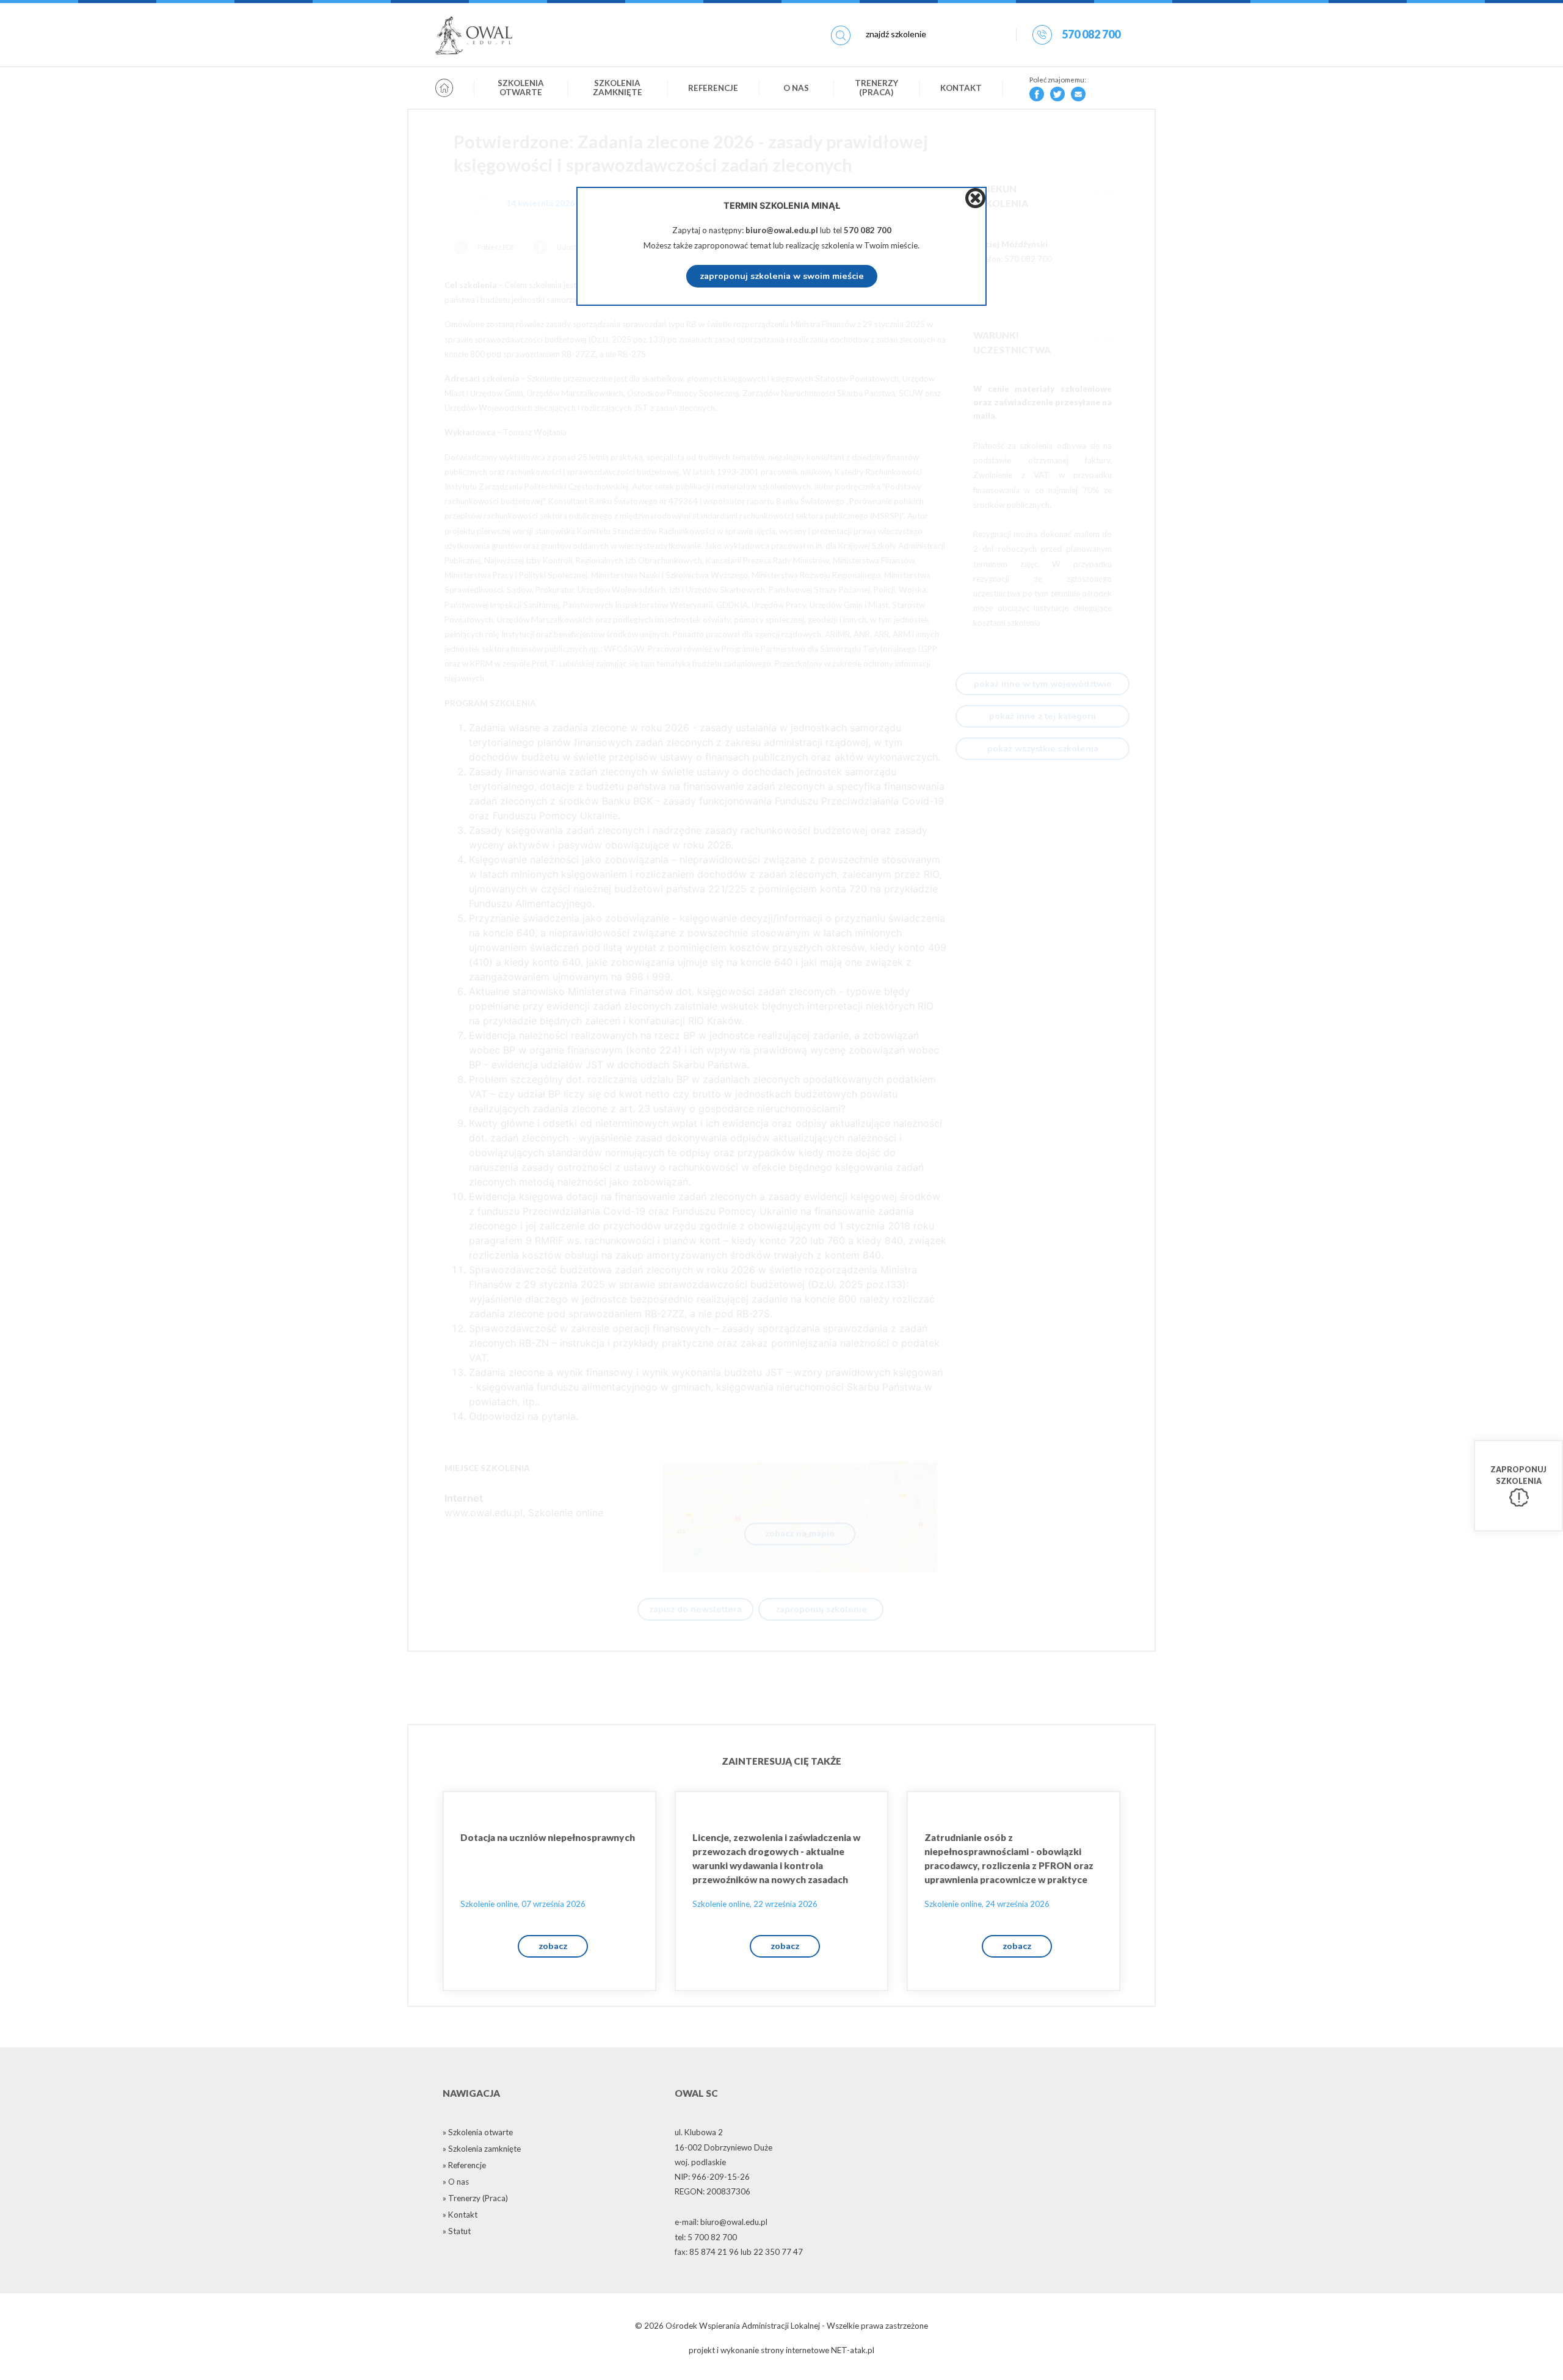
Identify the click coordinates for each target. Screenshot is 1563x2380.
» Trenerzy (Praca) (475, 2198)
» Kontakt (460, 2215)
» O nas (456, 2182)
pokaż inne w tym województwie (1043, 684)
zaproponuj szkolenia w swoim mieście (782, 276)
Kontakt (961, 88)
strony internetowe (795, 2350)
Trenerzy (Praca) (876, 88)
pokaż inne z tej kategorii (1043, 716)
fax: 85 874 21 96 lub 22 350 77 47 (739, 2252)
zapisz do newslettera (695, 1609)
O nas (796, 88)
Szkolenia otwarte (521, 88)
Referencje (713, 88)
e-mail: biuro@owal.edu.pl (721, 2222)
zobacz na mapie (800, 1533)
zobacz (553, 1946)
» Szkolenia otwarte (478, 2132)
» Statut (457, 2231)
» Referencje (464, 2165)
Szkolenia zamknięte (618, 88)
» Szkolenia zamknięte (482, 2149)
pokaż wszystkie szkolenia (1043, 748)
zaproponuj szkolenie (821, 1609)
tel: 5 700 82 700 (706, 2237)
